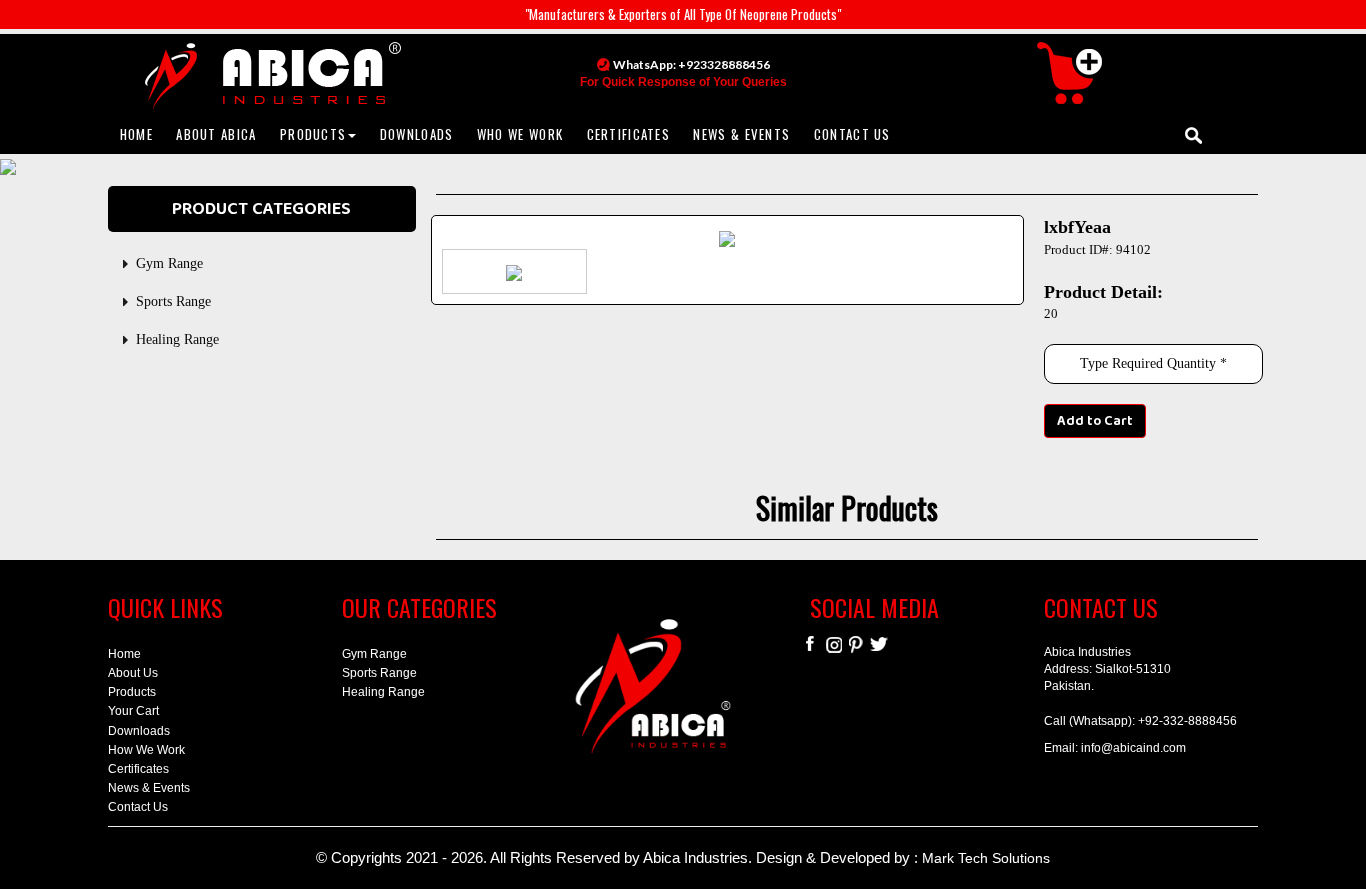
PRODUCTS (313, 134)
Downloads (139, 731)
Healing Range (177, 339)
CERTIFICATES (629, 134)
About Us (133, 673)
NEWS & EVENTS (741, 134)
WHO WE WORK (520, 134)
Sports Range (173, 301)
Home (124, 654)
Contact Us (138, 807)
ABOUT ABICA (216, 134)
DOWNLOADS (417, 134)
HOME (136, 134)
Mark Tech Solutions (986, 858)
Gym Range (169, 263)
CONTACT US (852, 134)
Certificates (138, 769)
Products (132, 692)
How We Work (146, 750)
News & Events (149, 788)
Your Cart (133, 711)
